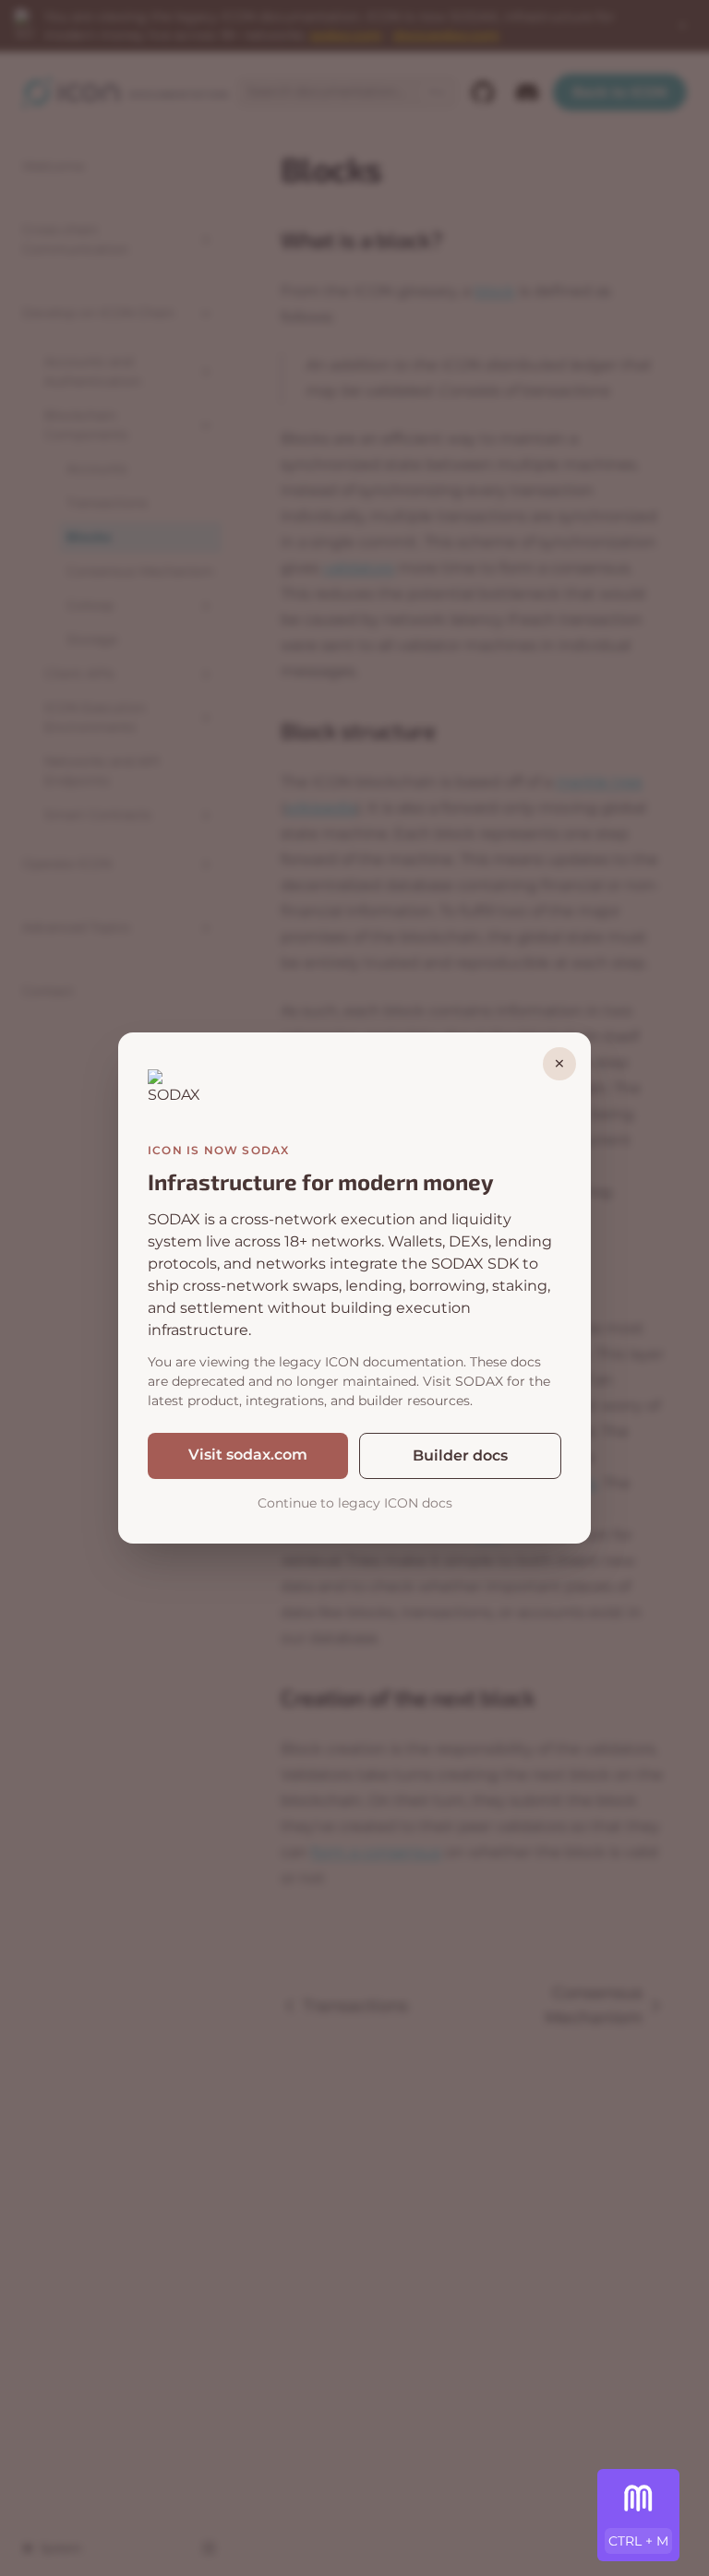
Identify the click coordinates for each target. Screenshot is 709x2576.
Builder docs (460, 1455)
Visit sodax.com (248, 1455)
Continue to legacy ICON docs (355, 1503)
